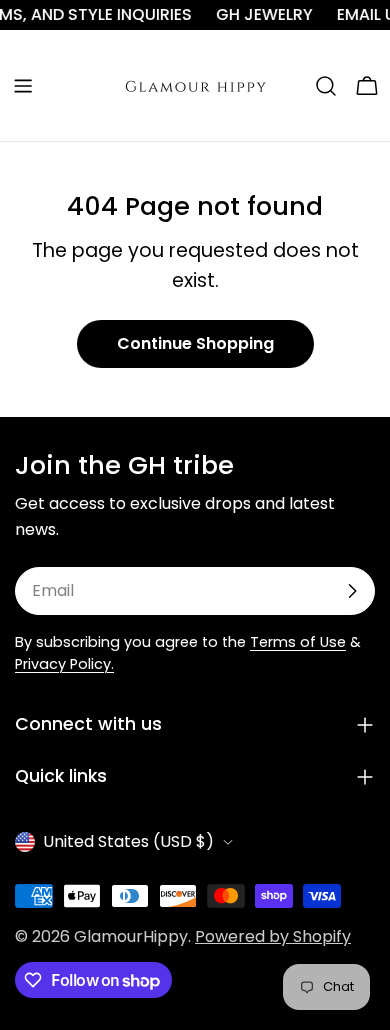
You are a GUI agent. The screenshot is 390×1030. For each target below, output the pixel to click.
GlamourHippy (131, 936)
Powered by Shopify (273, 936)
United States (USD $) (128, 841)
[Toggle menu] (23, 86)
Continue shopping (195, 343)
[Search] (326, 86)
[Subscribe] (352, 591)
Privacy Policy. (64, 664)
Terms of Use (298, 642)
